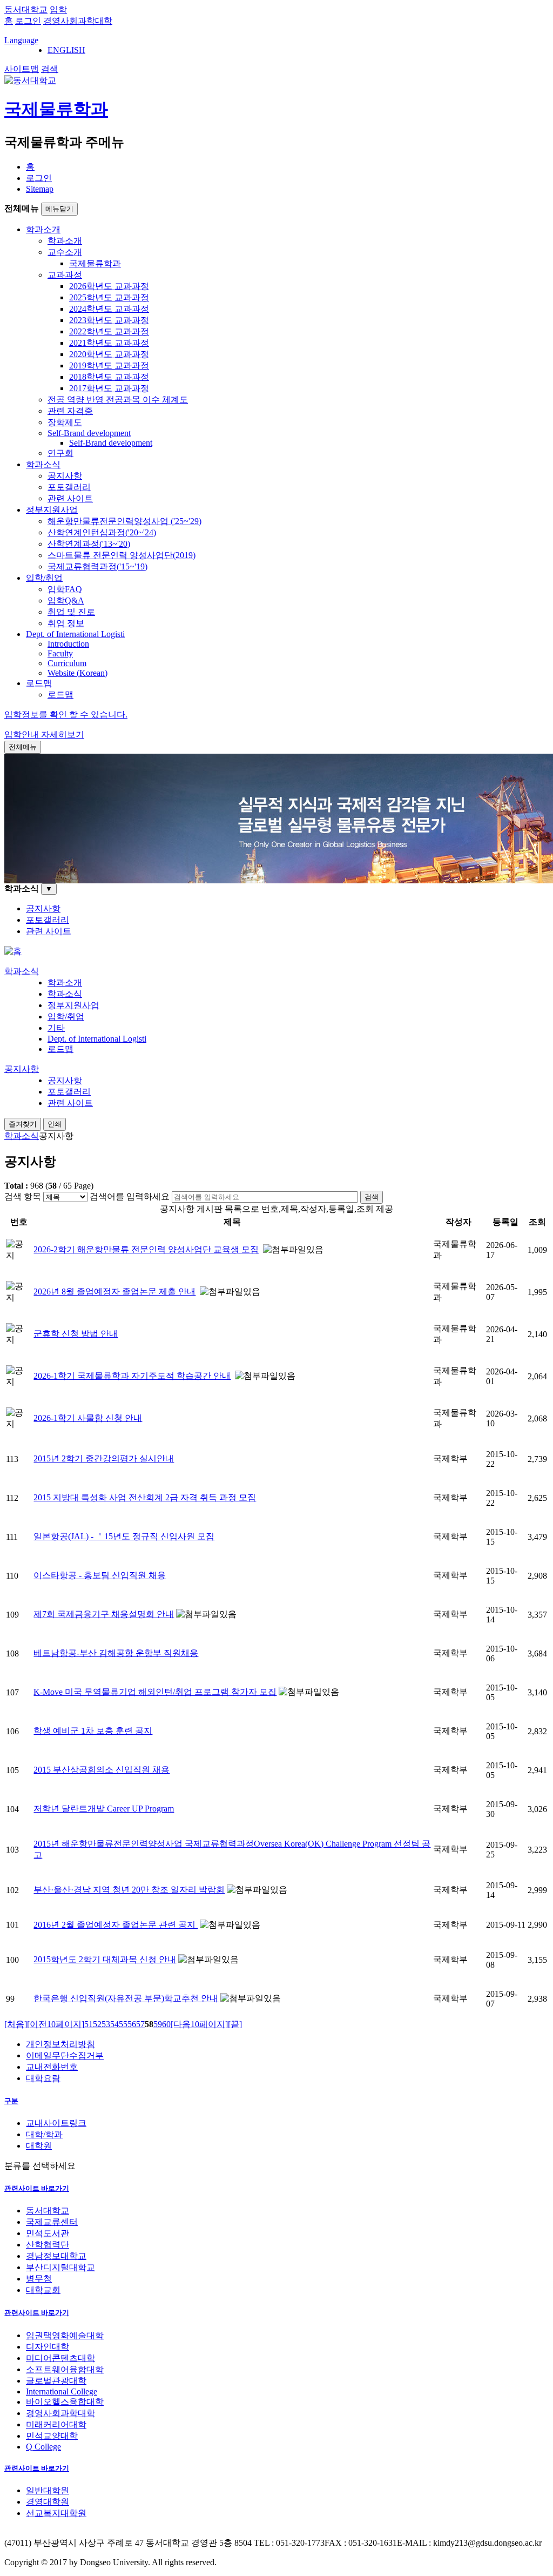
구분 (11, 2101)
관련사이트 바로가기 (37, 2188)
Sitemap (40, 189)
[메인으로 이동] (13, 951)
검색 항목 (23, 1196)
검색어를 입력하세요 (130, 1196)
